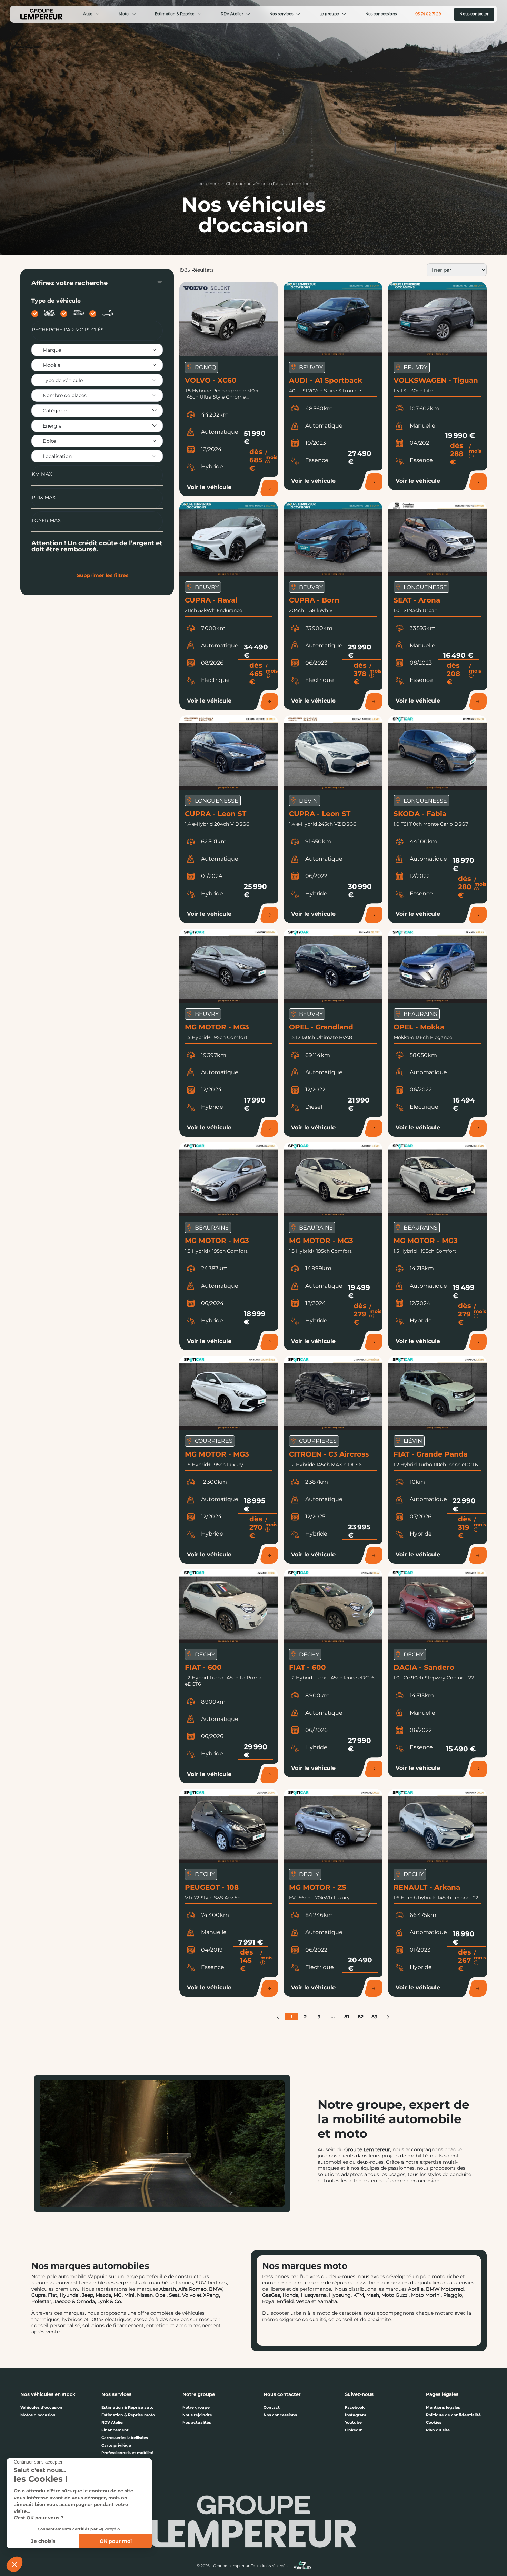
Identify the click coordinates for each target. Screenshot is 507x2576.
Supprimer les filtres (103, 575)
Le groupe (329, 14)
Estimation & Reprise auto (127, 2407)
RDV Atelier (232, 14)
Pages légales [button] (442, 2394)
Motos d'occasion (38, 2415)
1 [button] (292, 2017)
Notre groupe (196, 2407)
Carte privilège (116, 2445)
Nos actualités (197, 2422)
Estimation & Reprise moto (128, 2415)
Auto (88, 14)
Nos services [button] (116, 2394)
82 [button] (361, 2017)
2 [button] (305, 2017)
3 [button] (319, 2017)
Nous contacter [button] (282, 2394)
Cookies (434, 2422)
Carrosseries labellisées (125, 2438)
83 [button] (374, 2017)
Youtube (353, 2422)
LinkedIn (354, 2430)
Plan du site (438, 2430)
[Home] (41, 14)
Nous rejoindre (197, 2415)
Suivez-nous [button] (359, 2394)
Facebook (355, 2407)
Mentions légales (443, 2407)
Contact (272, 2407)
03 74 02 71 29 (428, 14)
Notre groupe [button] (199, 2394)
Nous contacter (474, 14)
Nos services (281, 14)
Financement (115, 2430)
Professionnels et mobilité (127, 2453)
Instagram (356, 2415)
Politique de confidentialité (453, 2415)
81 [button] (347, 2017)
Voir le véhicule (209, 487)
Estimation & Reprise (175, 14)
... (333, 2017)
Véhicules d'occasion (41, 2407)
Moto (124, 14)
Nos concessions (381, 14)
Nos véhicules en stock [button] (48, 2394)
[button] (278, 2017)
